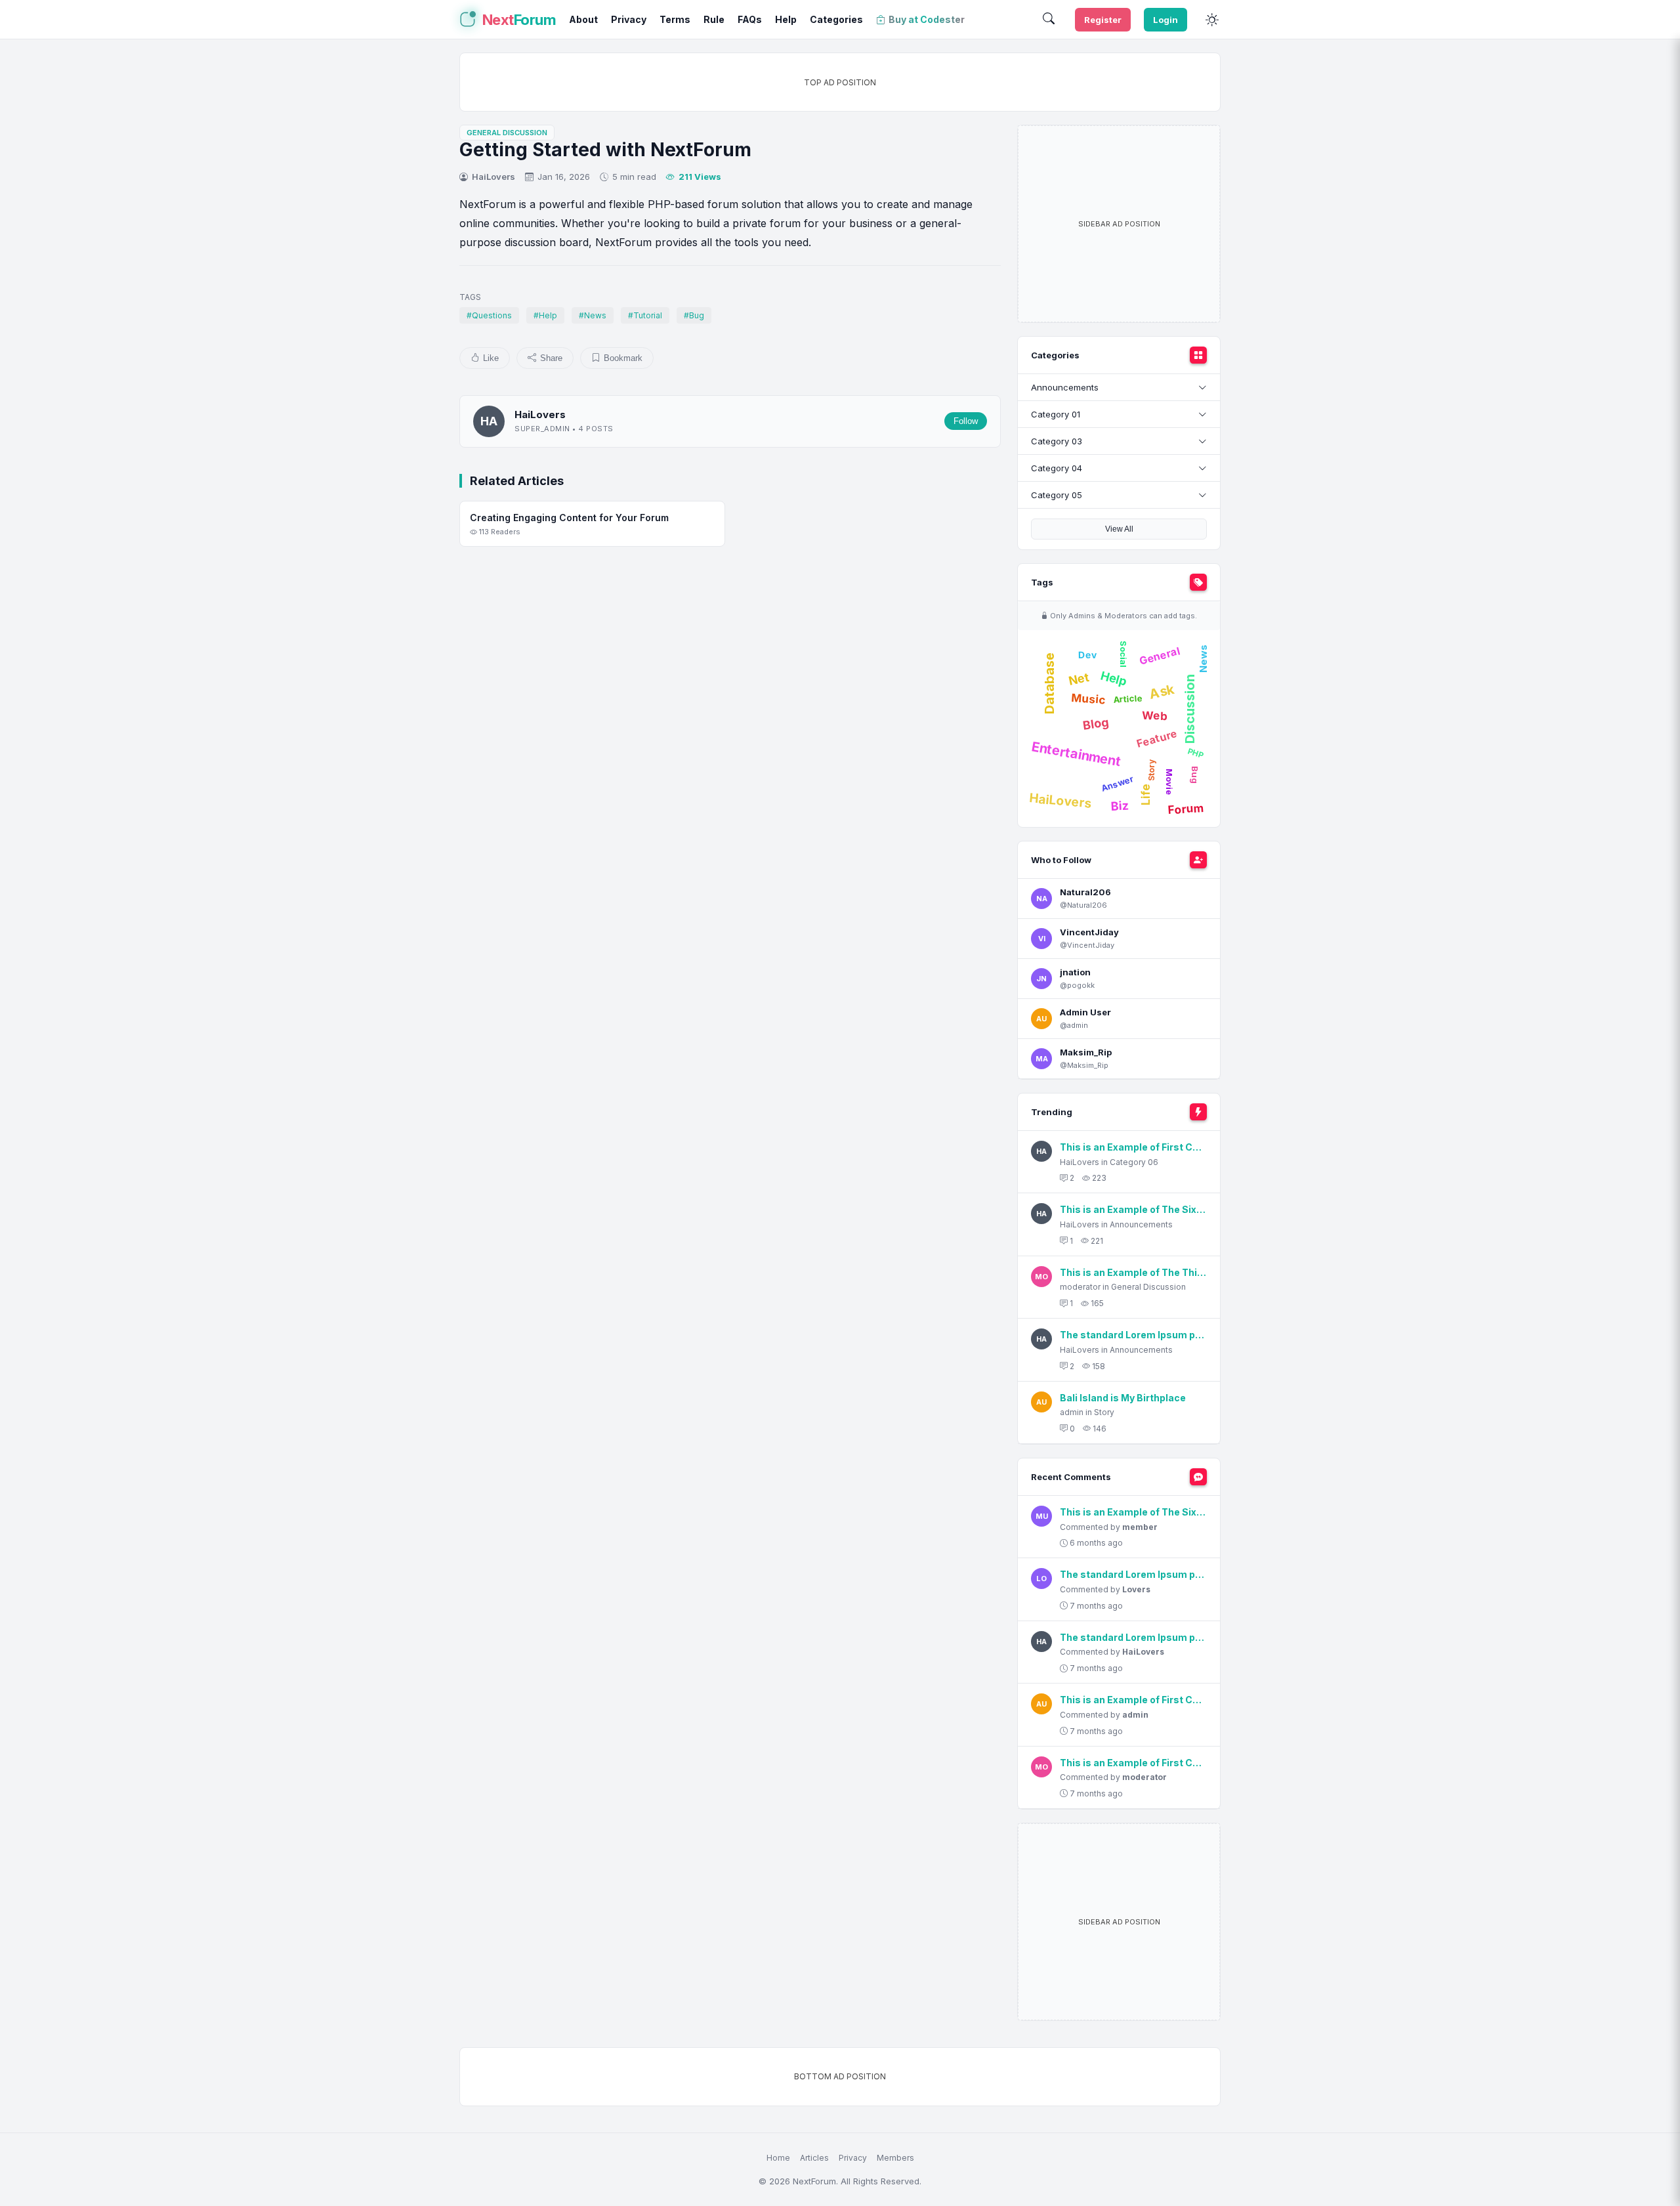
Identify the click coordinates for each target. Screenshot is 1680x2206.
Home (778, 2158)
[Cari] (1049, 20)
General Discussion (507, 133)
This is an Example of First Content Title (1133, 1147)
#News (593, 315)
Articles (814, 2158)
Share (551, 358)
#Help (545, 315)
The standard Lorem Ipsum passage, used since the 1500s (1133, 1335)
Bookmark (623, 358)
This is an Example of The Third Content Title (1133, 1272)
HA (489, 421)
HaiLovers (493, 177)
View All (1119, 529)
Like (491, 358)
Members (895, 2158)
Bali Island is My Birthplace (1123, 1398)
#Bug (694, 315)
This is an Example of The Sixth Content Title (1133, 1209)
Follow (966, 421)
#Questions (489, 315)
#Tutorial (645, 315)
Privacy (853, 2158)
